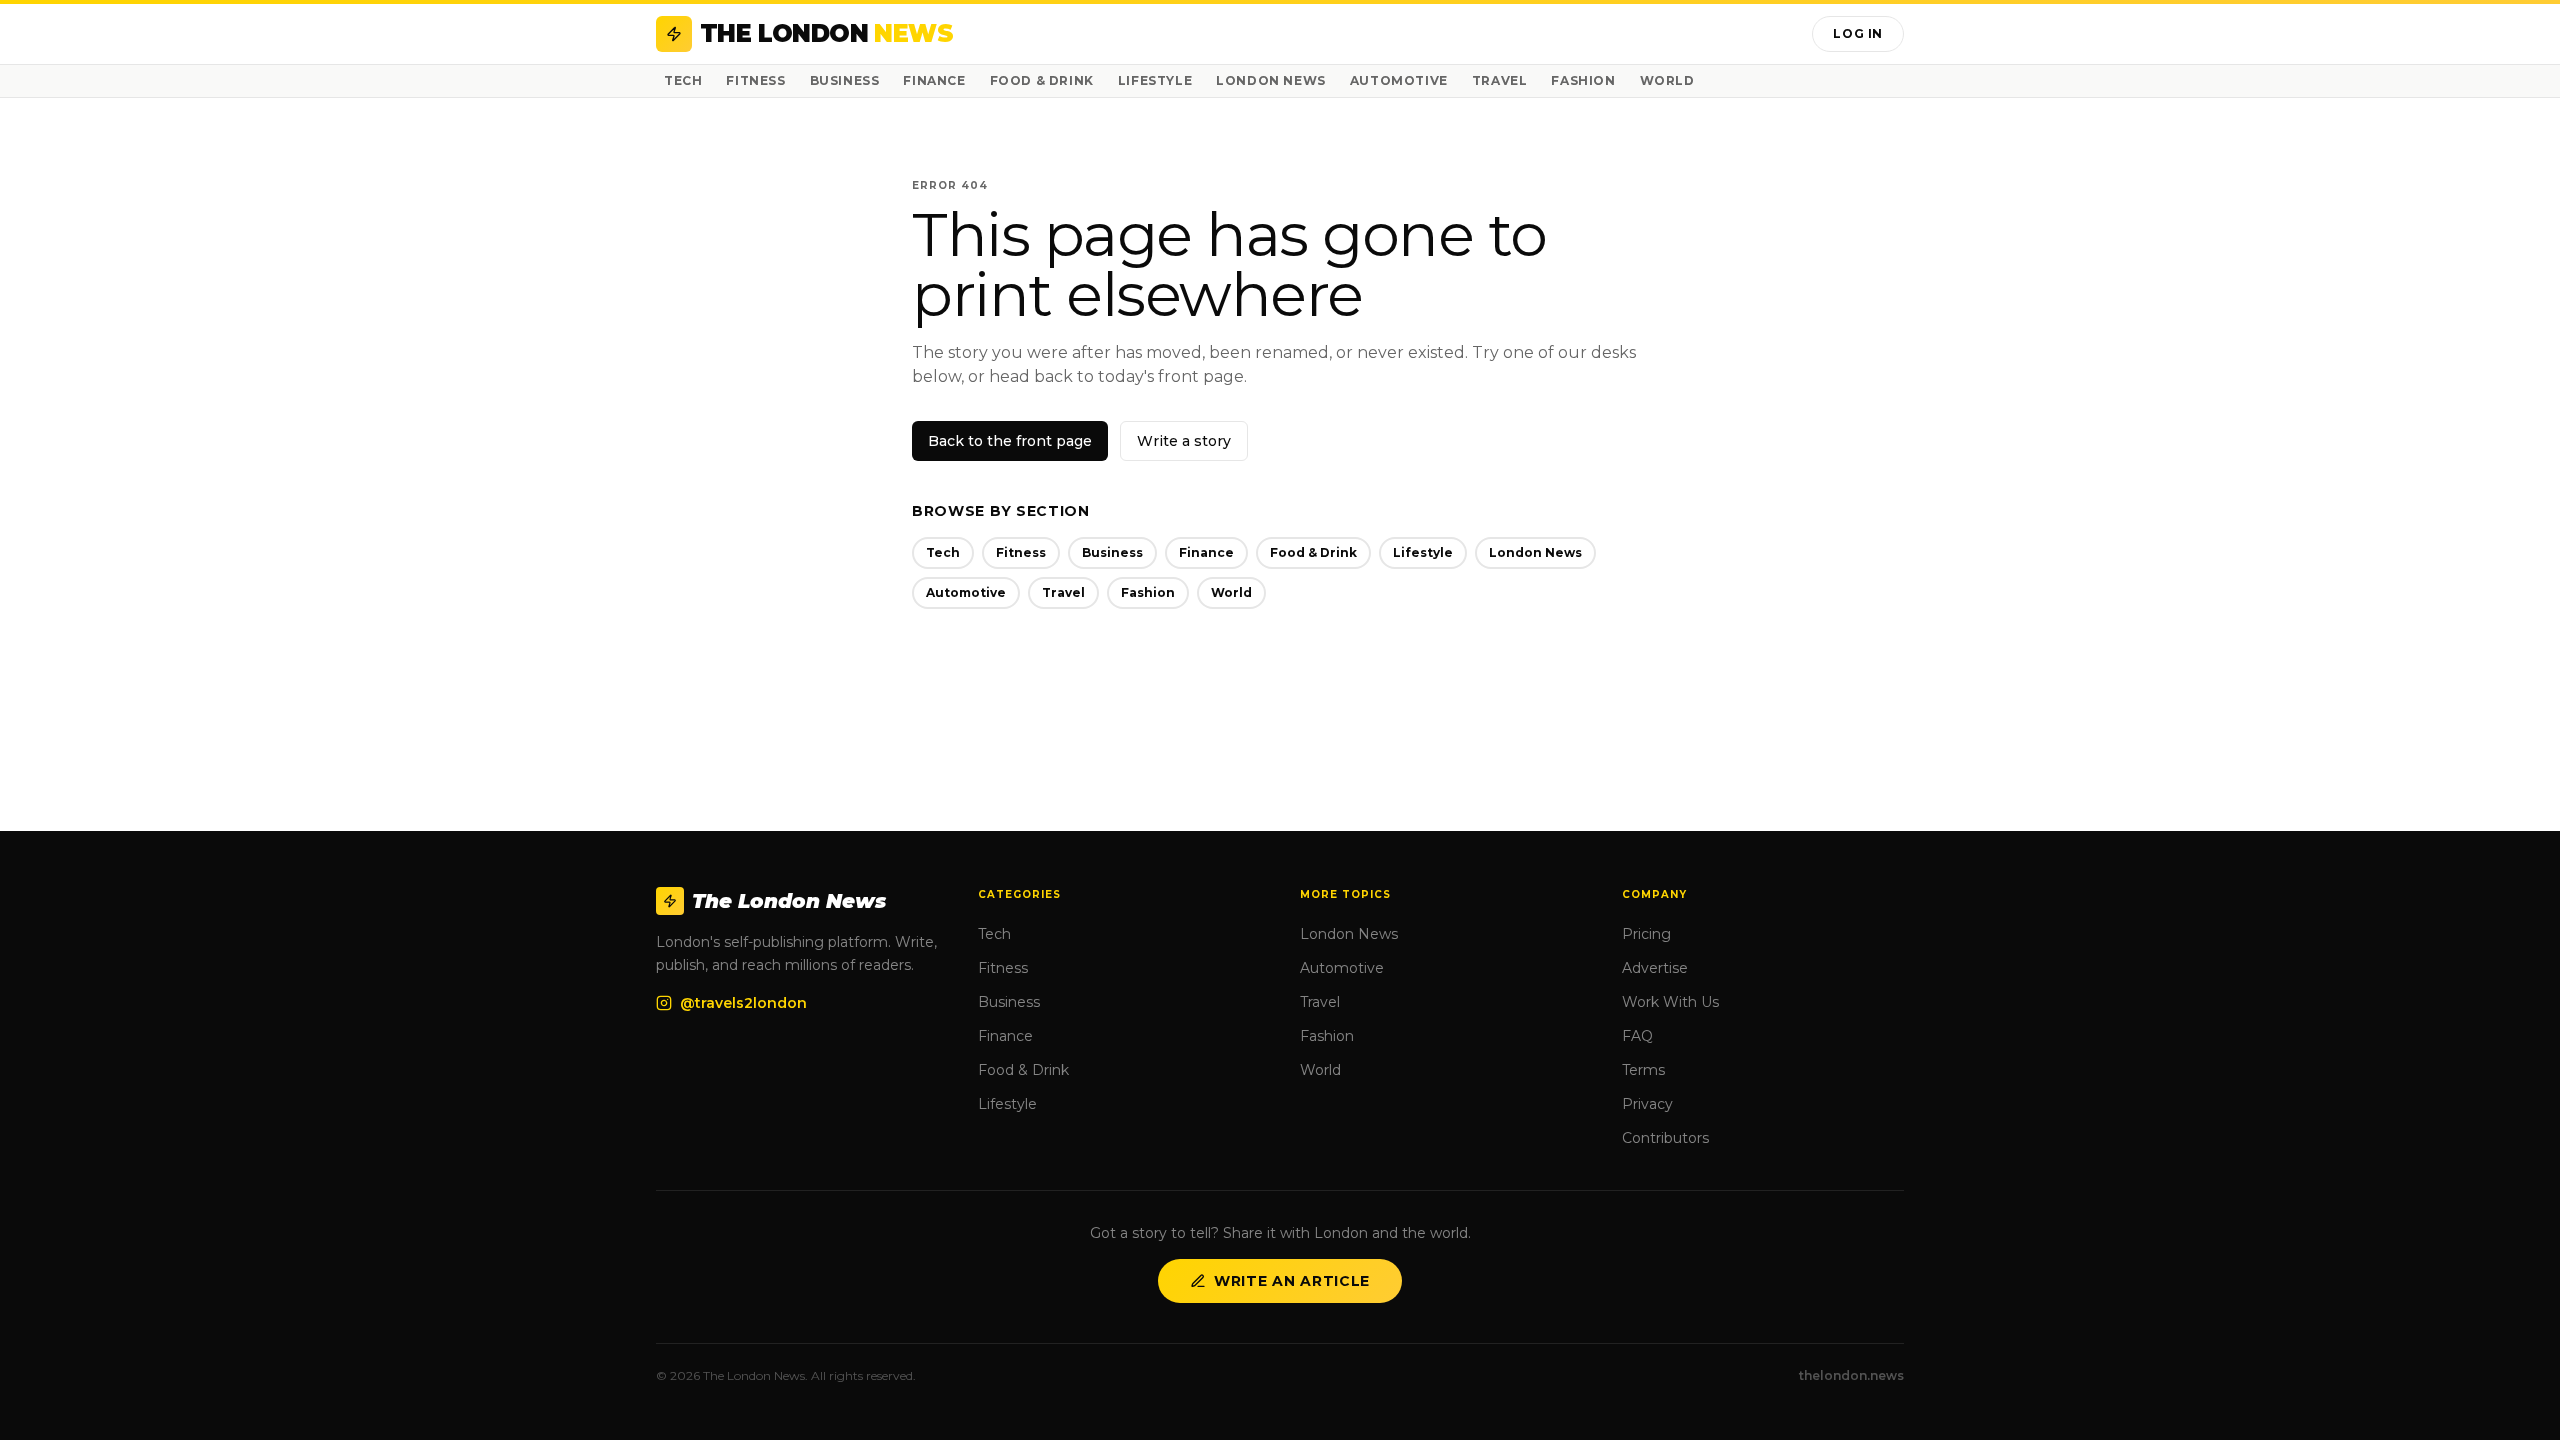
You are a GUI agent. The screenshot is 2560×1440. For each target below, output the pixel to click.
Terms (1643, 1070)
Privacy (1647, 1104)
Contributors (1665, 1138)
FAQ (1637, 1036)
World (1667, 80)
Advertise (1655, 968)
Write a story (1184, 441)
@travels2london (743, 1003)
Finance (934, 80)
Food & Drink (1042, 80)
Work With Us (1670, 1002)
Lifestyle (1155, 80)
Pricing (1646, 934)
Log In (1858, 33)
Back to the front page (1010, 441)
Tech (683, 80)
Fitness (755, 80)
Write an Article (1292, 1281)
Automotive (1399, 80)
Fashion (1583, 80)
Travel (1500, 80)
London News (1271, 80)
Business (845, 80)
